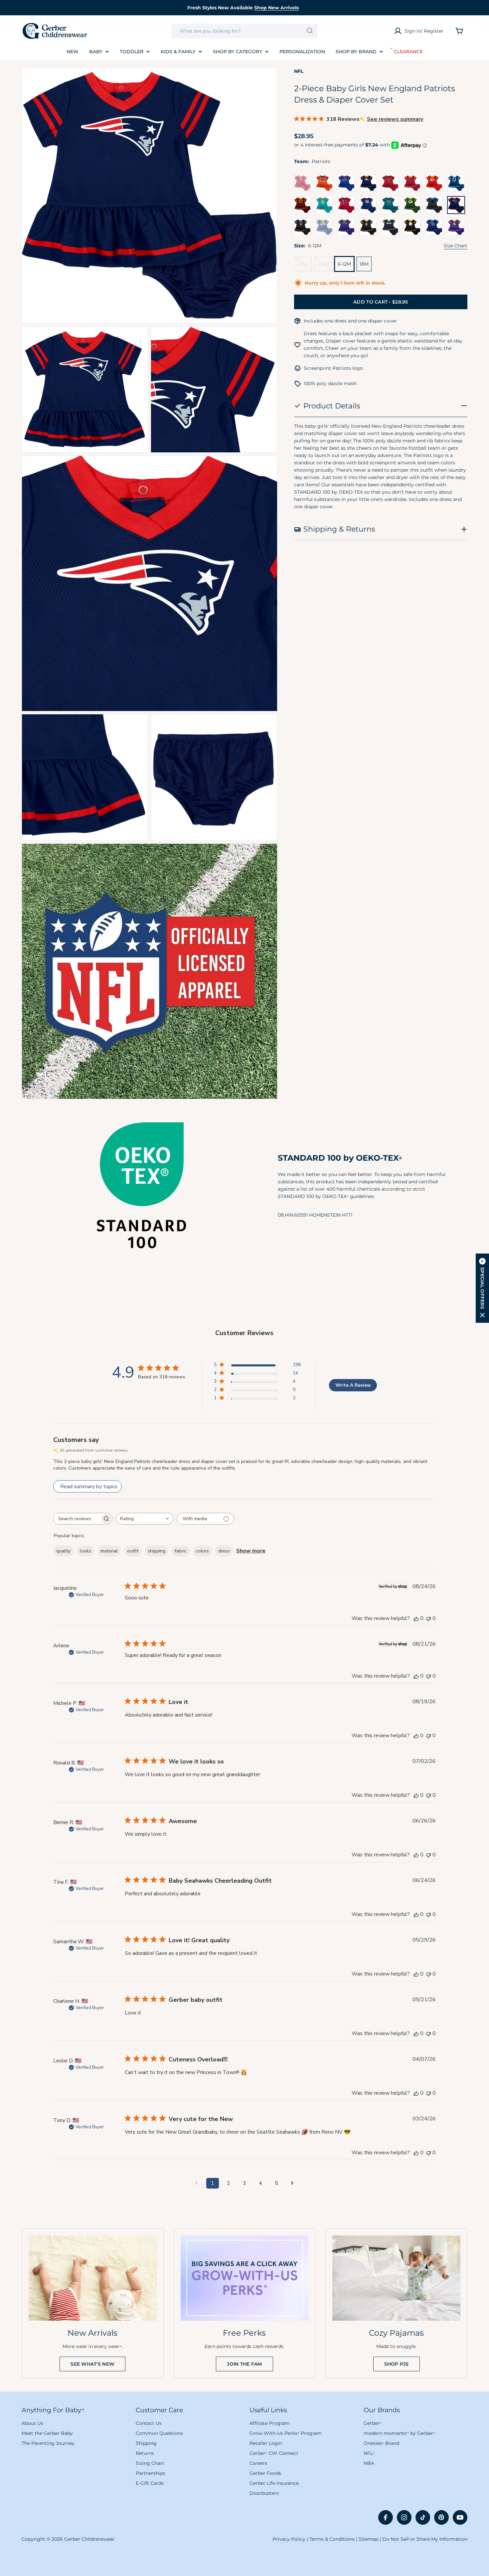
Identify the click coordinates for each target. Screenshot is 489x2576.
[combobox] (245, 31)
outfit (133, 1551)
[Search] (310, 31)
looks (85, 1551)
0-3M (304, 266)
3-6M (325, 266)
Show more (251, 1551)
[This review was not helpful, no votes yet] (428, 1618)
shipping (157, 1551)
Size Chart (456, 246)
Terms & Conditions (332, 2539)
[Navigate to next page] (292, 2183)
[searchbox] (77, 1519)
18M (364, 264)
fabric (181, 1551)
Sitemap (368, 2539)
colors (202, 1551)
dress (224, 1551)
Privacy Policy (289, 2539)
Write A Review (353, 1385)
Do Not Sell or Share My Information (425, 2539)
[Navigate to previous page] (197, 2183)
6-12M (344, 264)
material (109, 1551)
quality (63, 1551)
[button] (482, 1288)
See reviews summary (395, 119)
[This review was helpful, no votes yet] (416, 1618)
